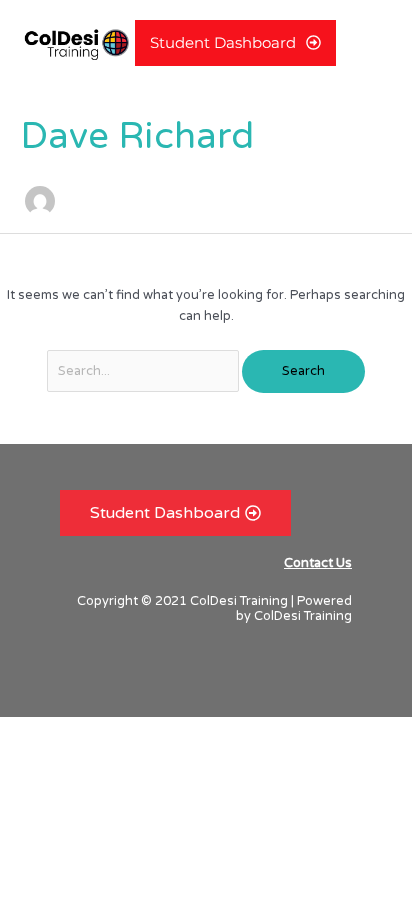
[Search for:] (144, 371)
